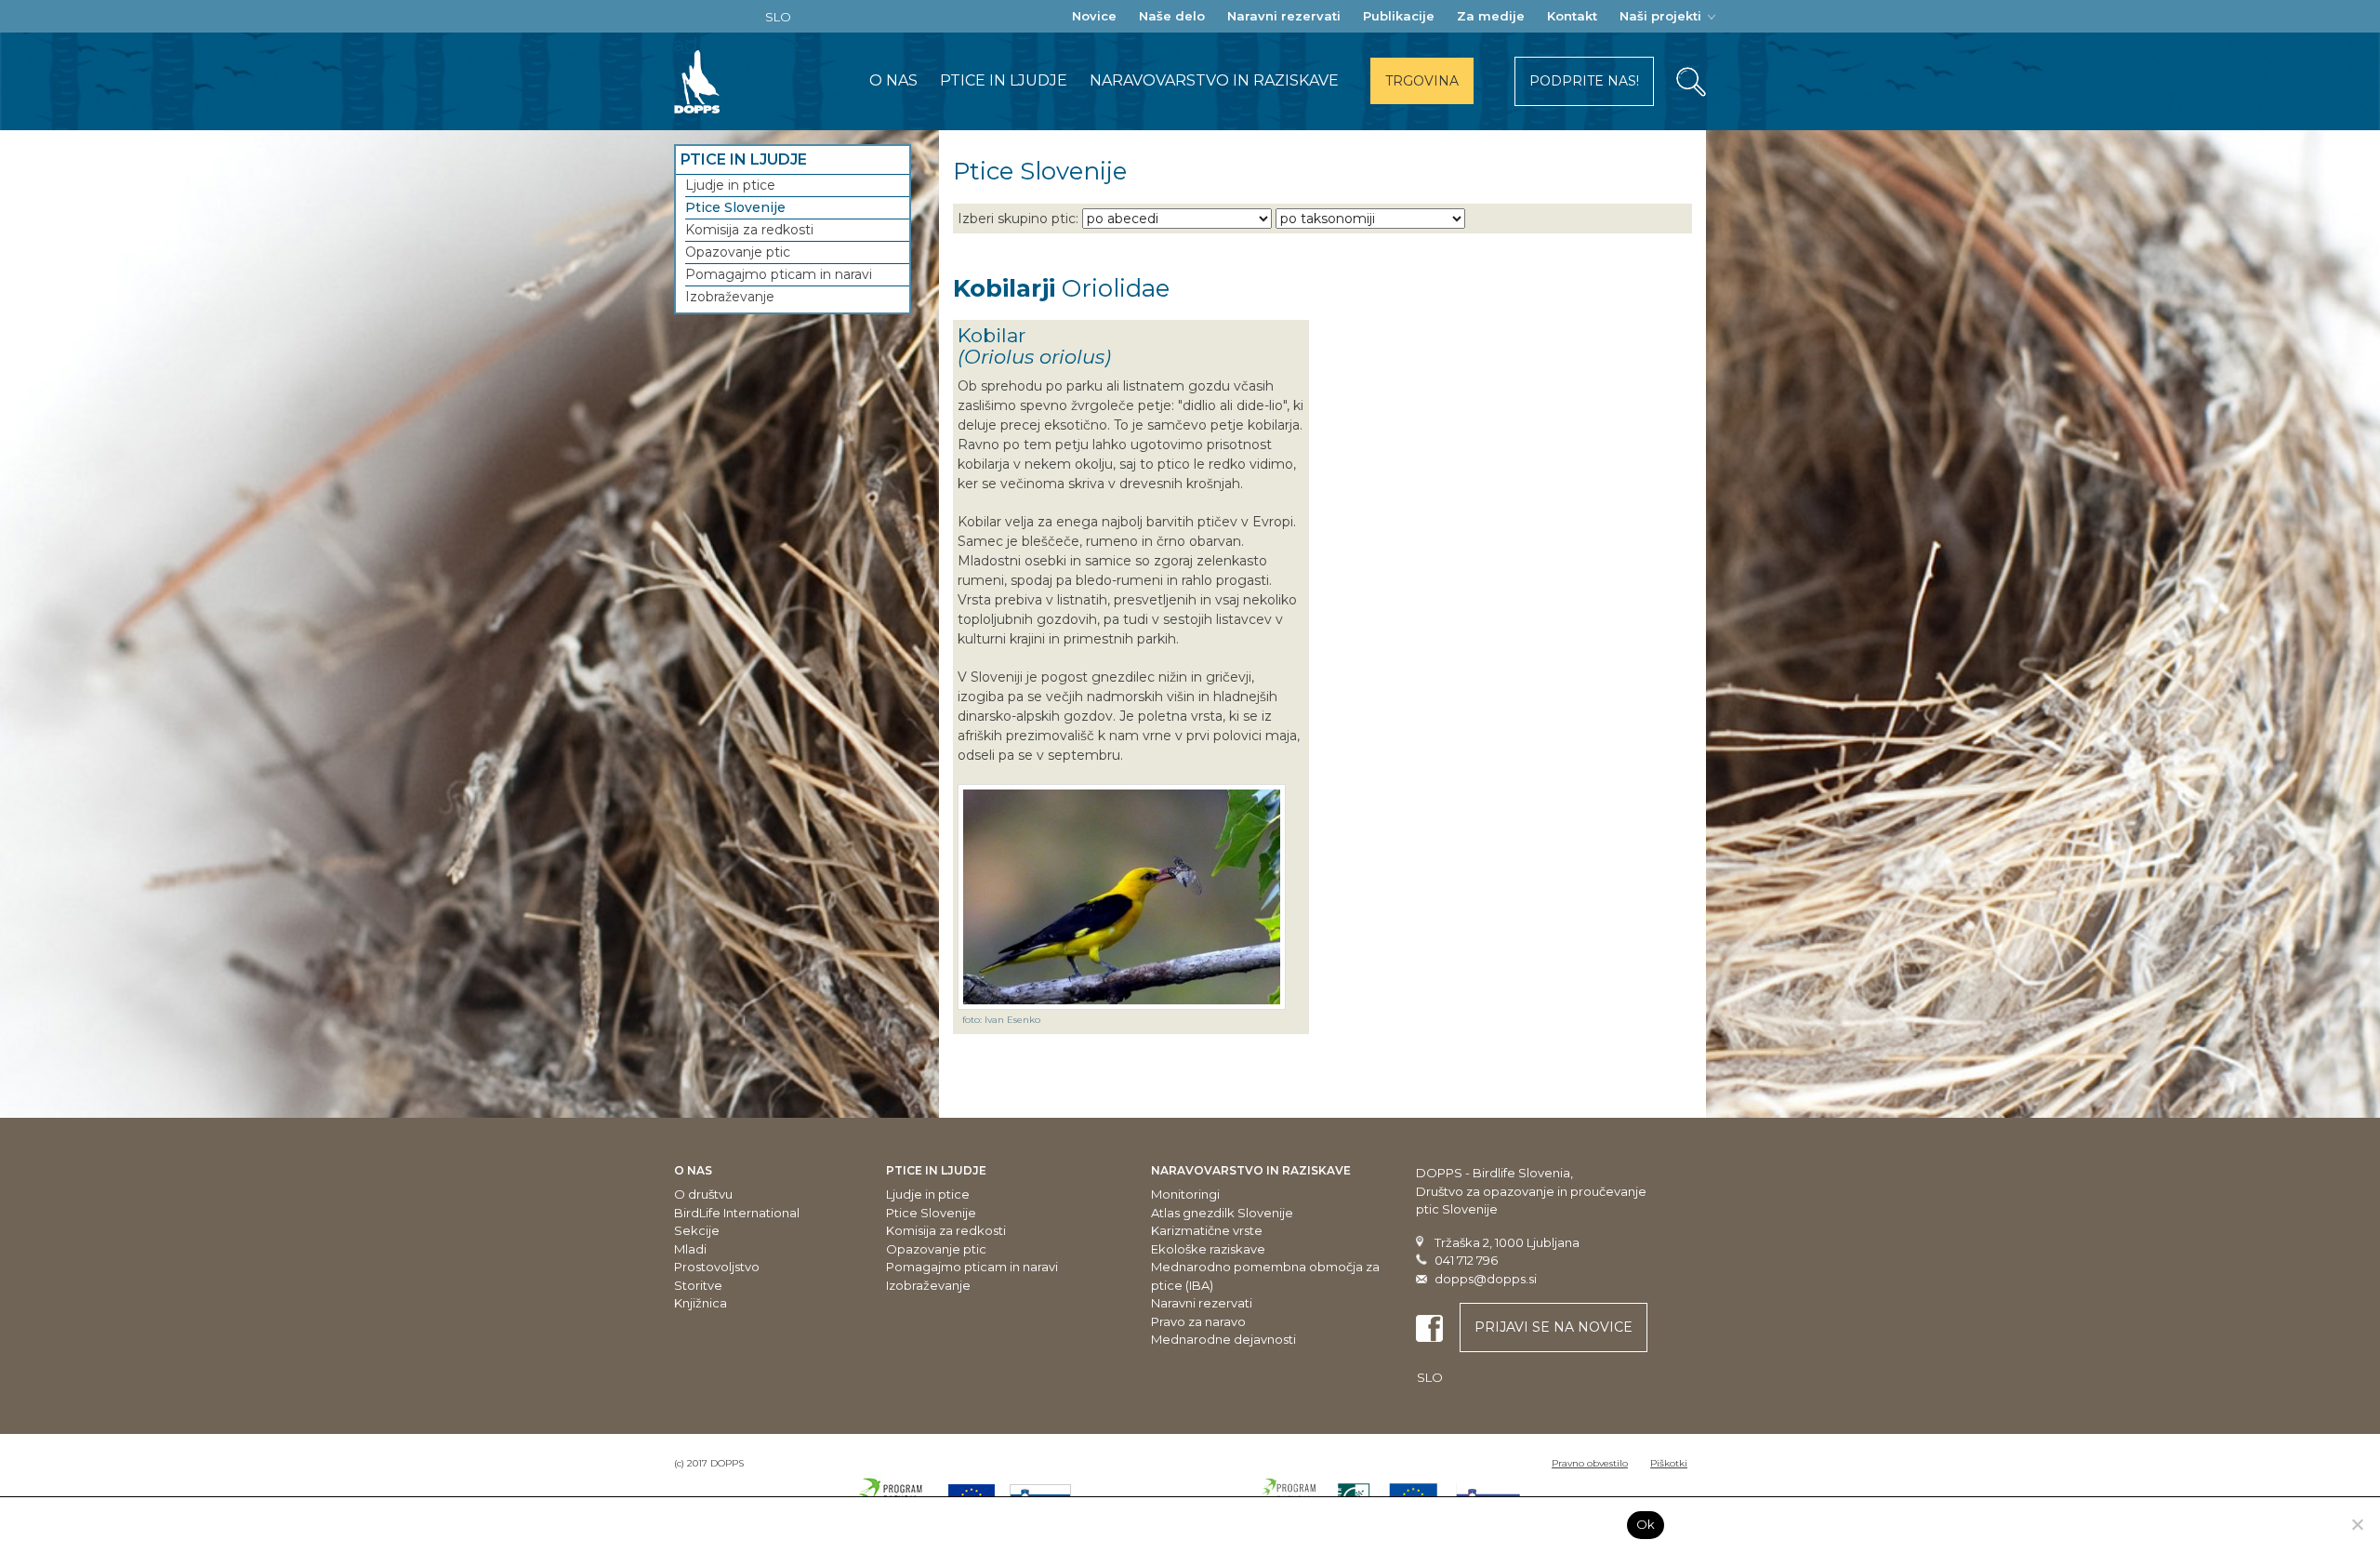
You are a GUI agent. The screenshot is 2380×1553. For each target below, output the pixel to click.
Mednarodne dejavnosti (1223, 1339)
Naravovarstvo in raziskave (1214, 80)
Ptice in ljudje (1004, 80)
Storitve (698, 1285)
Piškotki (1669, 1463)
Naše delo (1172, 16)
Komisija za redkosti (749, 230)
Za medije (1491, 16)
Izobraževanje (730, 297)
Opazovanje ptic (738, 252)
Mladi (690, 1249)
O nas (893, 80)
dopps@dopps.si (1486, 1279)
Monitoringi (1185, 1194)
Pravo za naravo (1198, 1321)
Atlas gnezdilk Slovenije (1222, 1213)
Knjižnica (701, 1303)
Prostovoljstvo (717, 1267)
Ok (1646, 1524)
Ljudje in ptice (730, 185)
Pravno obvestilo (1590, 1463)
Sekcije (697, 1230)
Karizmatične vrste (1207, 1230)
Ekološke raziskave (1208, 1249)
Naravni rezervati (1284, 16)
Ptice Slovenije (735, 207)
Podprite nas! (1584, 81)
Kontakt (1572, 16)
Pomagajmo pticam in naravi (779, 274)
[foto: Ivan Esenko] (1122, 897)
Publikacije (1399, 16)
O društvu (703, 1194)
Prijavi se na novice (1554, 1327)
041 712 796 (1466, 1260)
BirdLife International (737, 1213)
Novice (1094, 16)
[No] (2357, 1524)
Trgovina (1422, 81)
